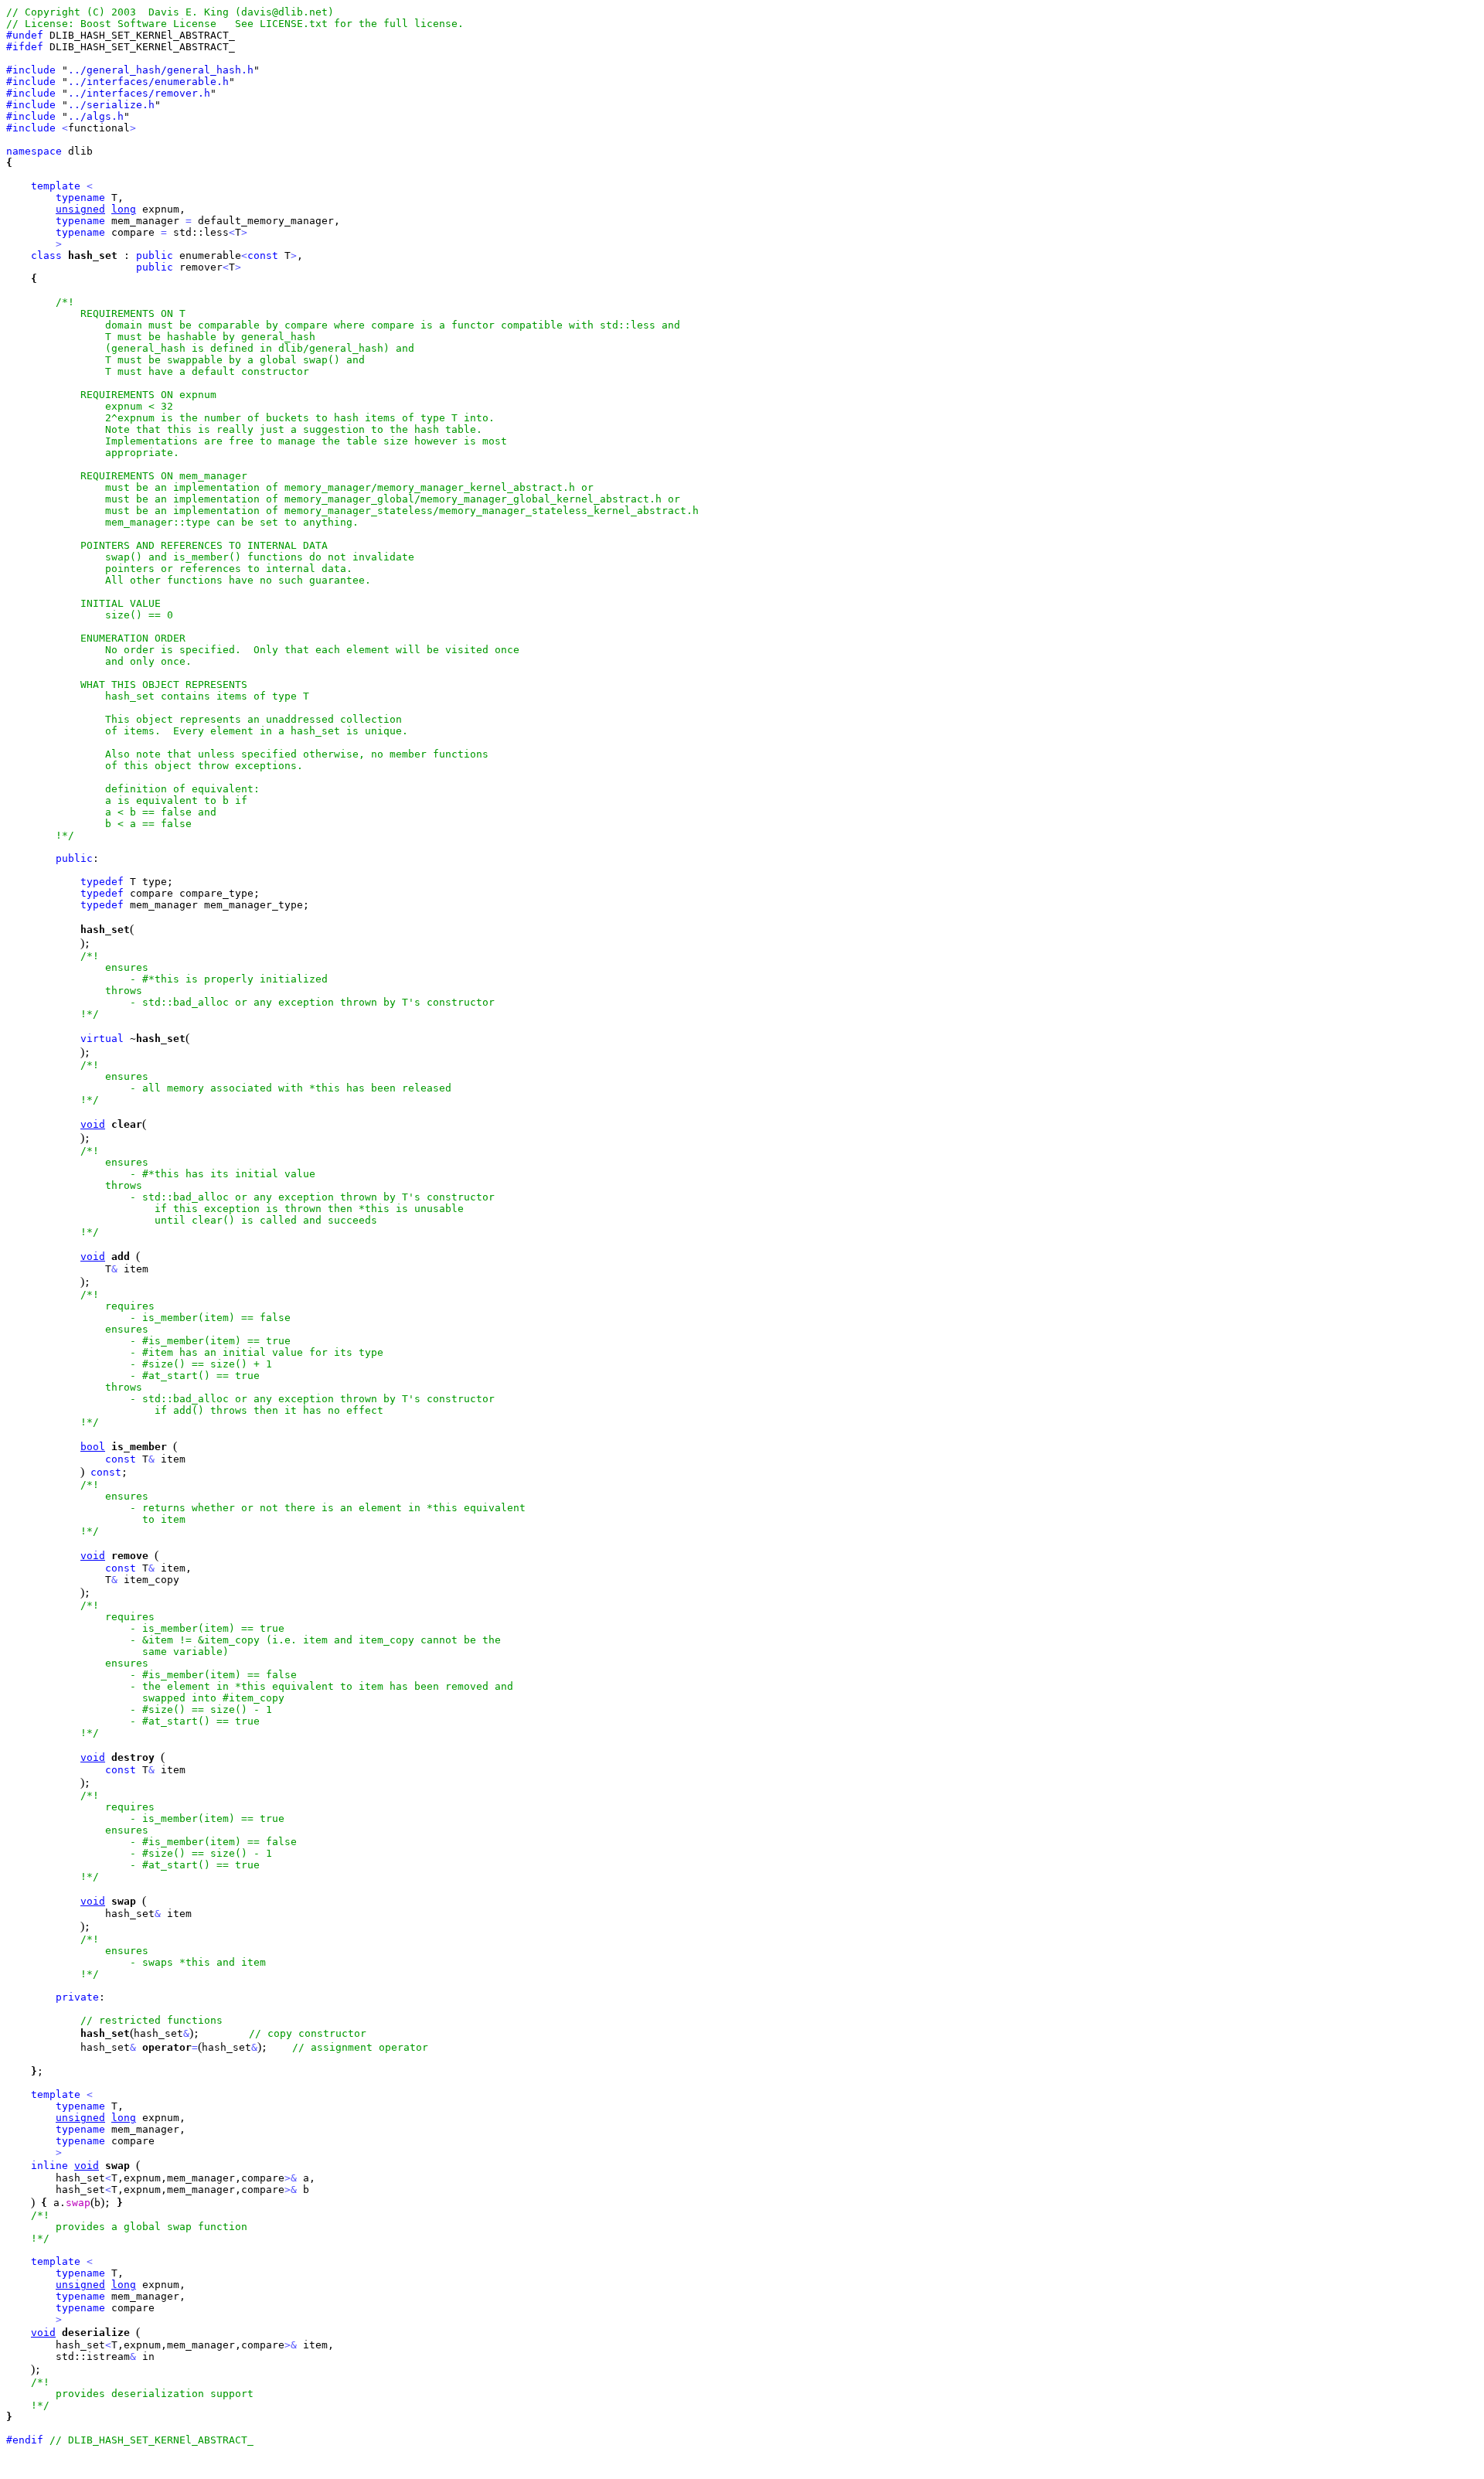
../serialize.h (111, 105)
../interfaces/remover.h (139, 93)
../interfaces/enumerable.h (148, 82)
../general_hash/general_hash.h (161, 70)
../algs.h (96, 116)
